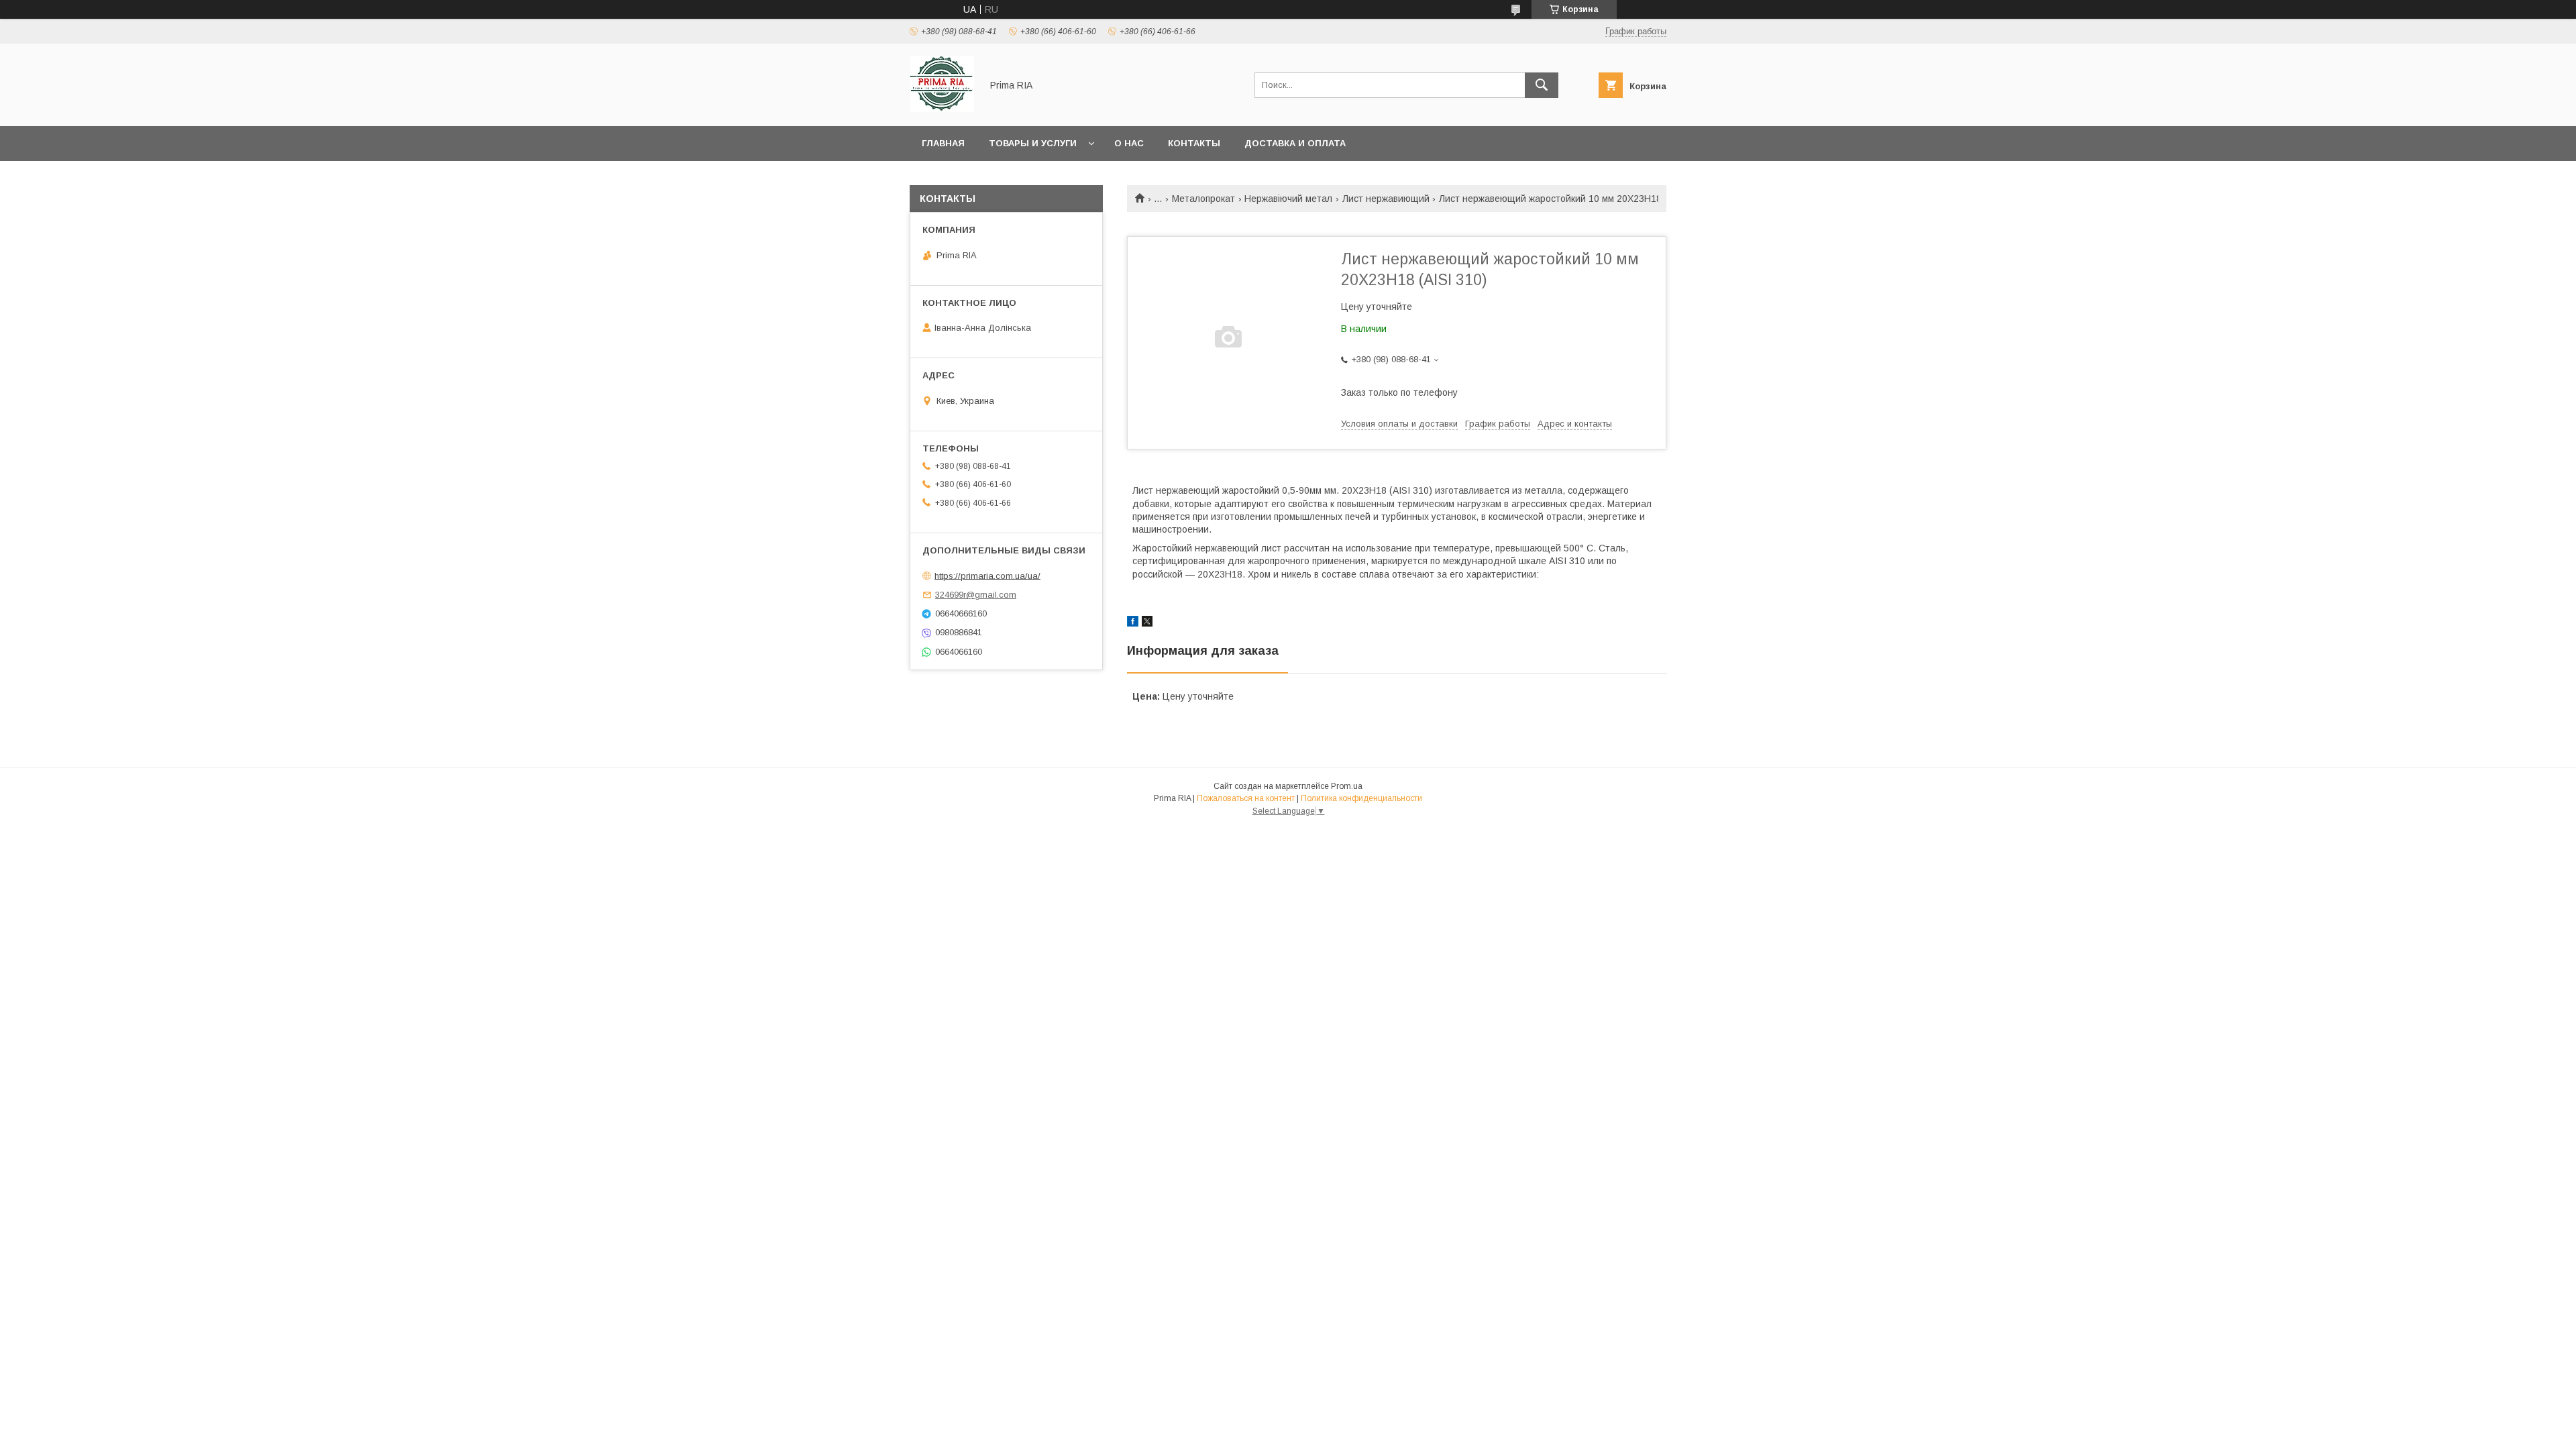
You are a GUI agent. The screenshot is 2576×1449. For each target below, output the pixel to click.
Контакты (1194, 143)
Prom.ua (1347, 786)
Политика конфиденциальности (1361, 798)
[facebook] (1133, 623)
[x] (1147, 623)
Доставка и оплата (1295, 143)
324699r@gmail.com (976, 595)
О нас (1129, 143)
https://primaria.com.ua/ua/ (987, 575)
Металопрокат (1203, 199)
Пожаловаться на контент (1246, 798)
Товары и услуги (1033, 143)
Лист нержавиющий (1386, 199)
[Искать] (1542, 85)
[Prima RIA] (942, 109)
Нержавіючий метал (1288, 199)
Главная (943, 143)
